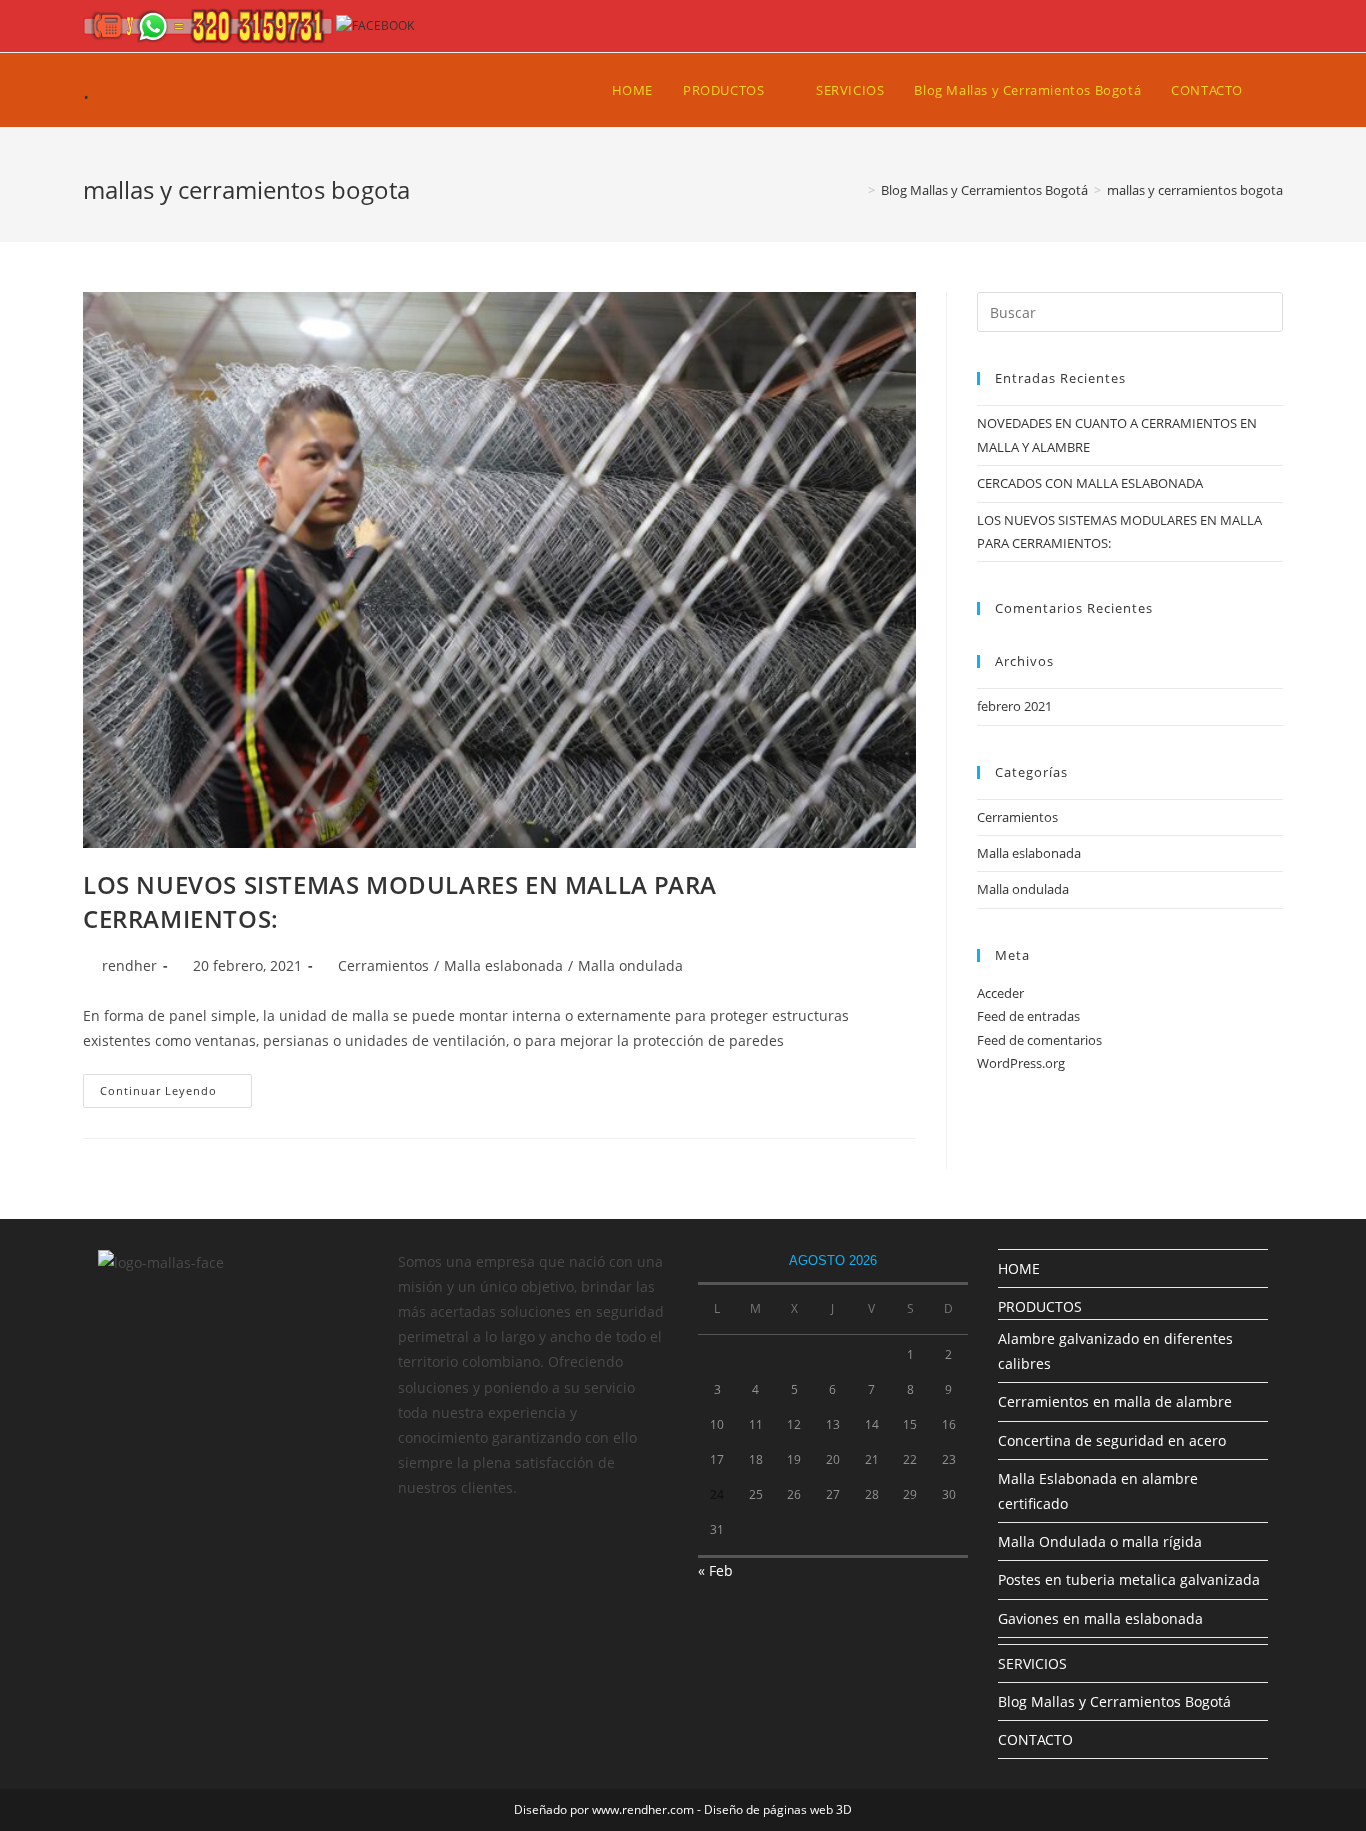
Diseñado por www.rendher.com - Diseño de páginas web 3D (683, 1809)
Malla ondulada (630, 965)
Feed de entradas (1028, 1016)
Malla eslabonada (503, 965)
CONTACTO (1035, 1739)
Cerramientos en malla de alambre (1115, 1401)
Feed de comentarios (1039, 1040)
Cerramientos (383, 965)
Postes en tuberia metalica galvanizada (1129, 1579)
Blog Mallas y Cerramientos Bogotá (1114, 1701)
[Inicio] (857, 190)
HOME (1019, 1268)
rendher (129, 965)
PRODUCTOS (1040, 1306)
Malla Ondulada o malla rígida (1100, 1541)
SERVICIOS (1032, 1663)
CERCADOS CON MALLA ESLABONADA (1090, 483)
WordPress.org (1021, 1063)
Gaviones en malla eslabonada (1100, 1618)
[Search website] (1278, 90)
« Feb (715, 1570)
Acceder (1000, 993)
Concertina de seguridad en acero (1112, 1440)
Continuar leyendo (176, 1094)
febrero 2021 (1014, 706)
